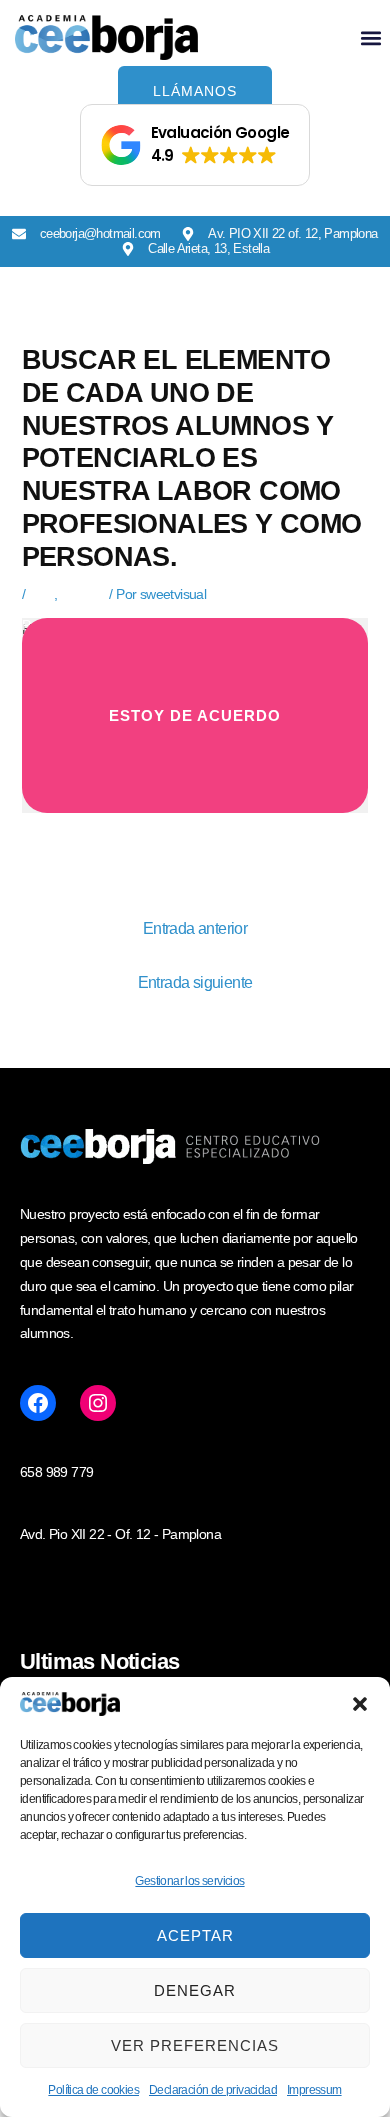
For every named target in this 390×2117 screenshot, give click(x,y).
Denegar (195, 1990)
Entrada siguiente (195, 982)
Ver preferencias (195, 2045)
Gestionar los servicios (189, 1881)
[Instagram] (98, 1403)
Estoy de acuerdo (195, 715)
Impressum (314, 2090)
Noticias (83, 594)
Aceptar (195, 1935)
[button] (360, 1704)
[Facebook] (38, 1403)
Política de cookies (93, 2090)
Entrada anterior (195, 928)
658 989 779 (56, 1472)
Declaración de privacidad (213, 2090)
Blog (41, 594)
